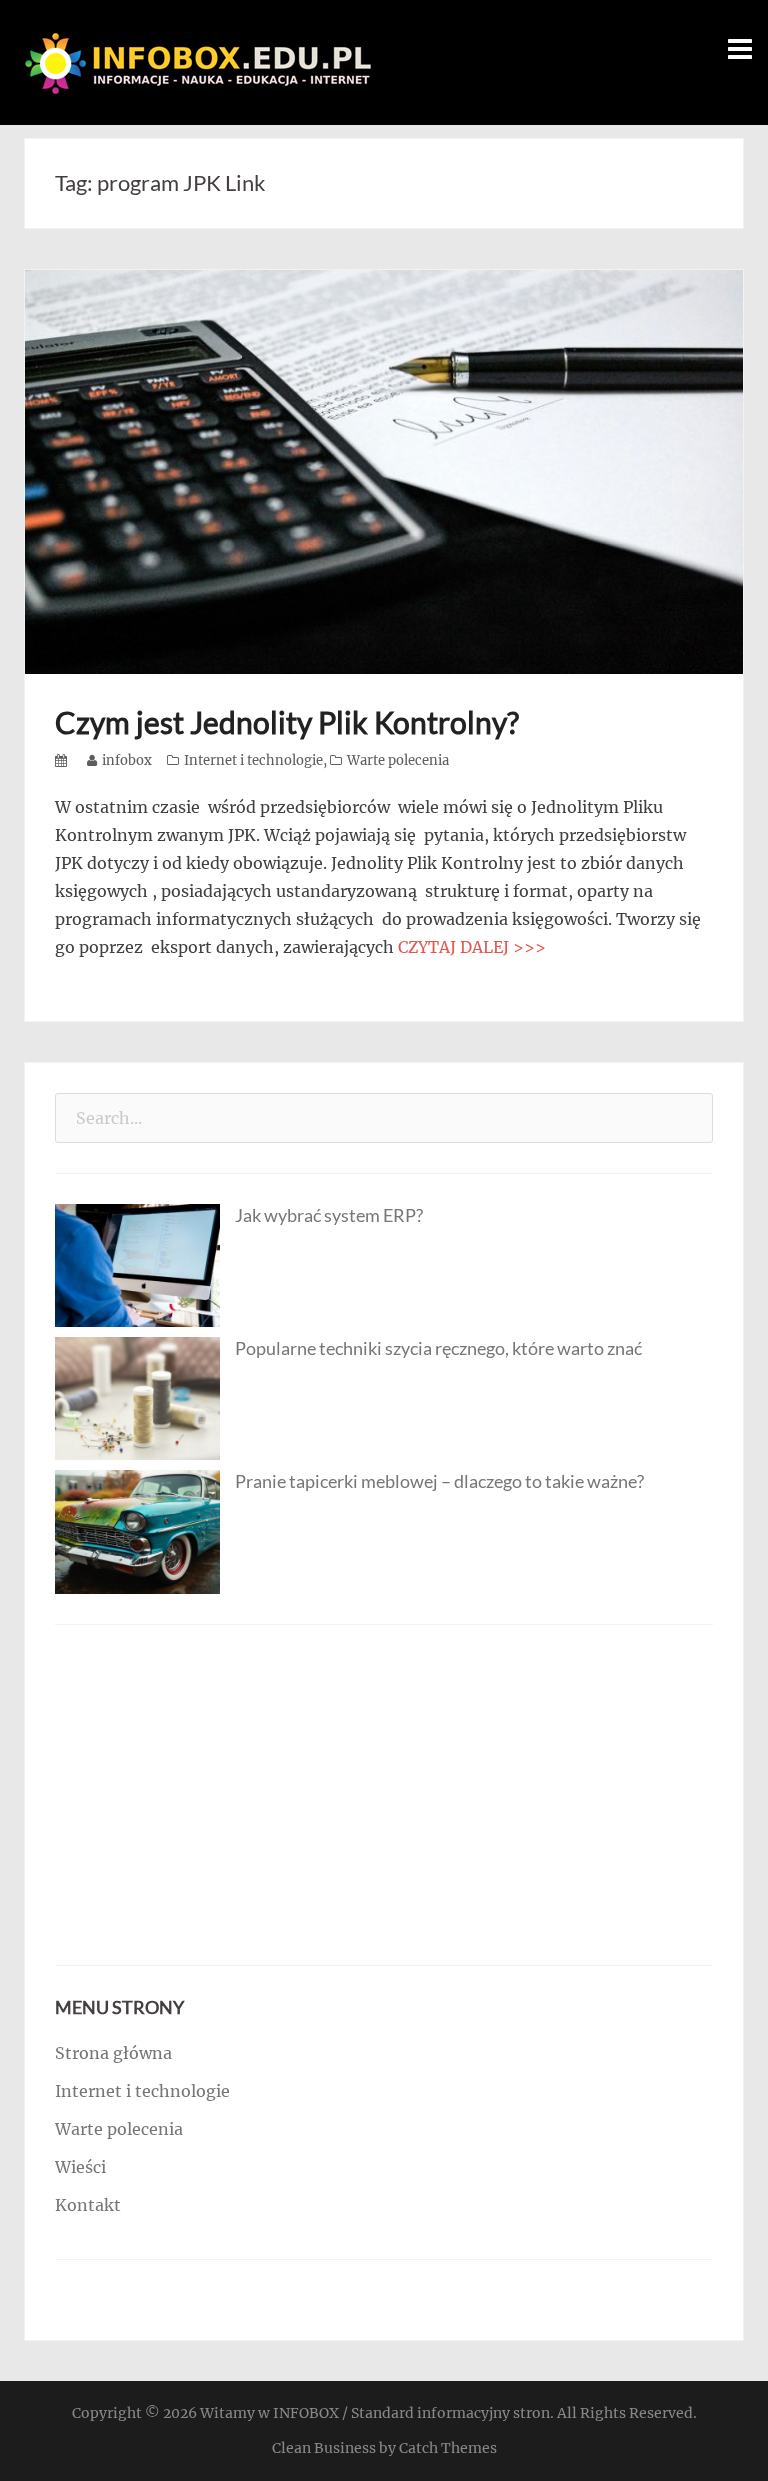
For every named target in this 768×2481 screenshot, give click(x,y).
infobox (127, 760)
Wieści (80, 2167)
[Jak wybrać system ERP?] (137, 1264)
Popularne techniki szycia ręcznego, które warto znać (438, 1348)
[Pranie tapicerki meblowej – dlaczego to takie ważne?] (137, 1531)
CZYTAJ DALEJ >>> (472, 947)
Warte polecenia (398, 760)
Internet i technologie (253, 760)
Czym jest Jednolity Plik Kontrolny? (287, 722)
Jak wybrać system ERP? (329, 1215)
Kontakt (88, 2205)
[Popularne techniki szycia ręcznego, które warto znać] (137, 1397)
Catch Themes (448, 2448)
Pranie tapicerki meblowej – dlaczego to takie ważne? (439, 1481)
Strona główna (113, 2053)
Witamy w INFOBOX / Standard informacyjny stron (375, 2413)
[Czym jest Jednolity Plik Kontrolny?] (384, 470)
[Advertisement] (384, 1795)
